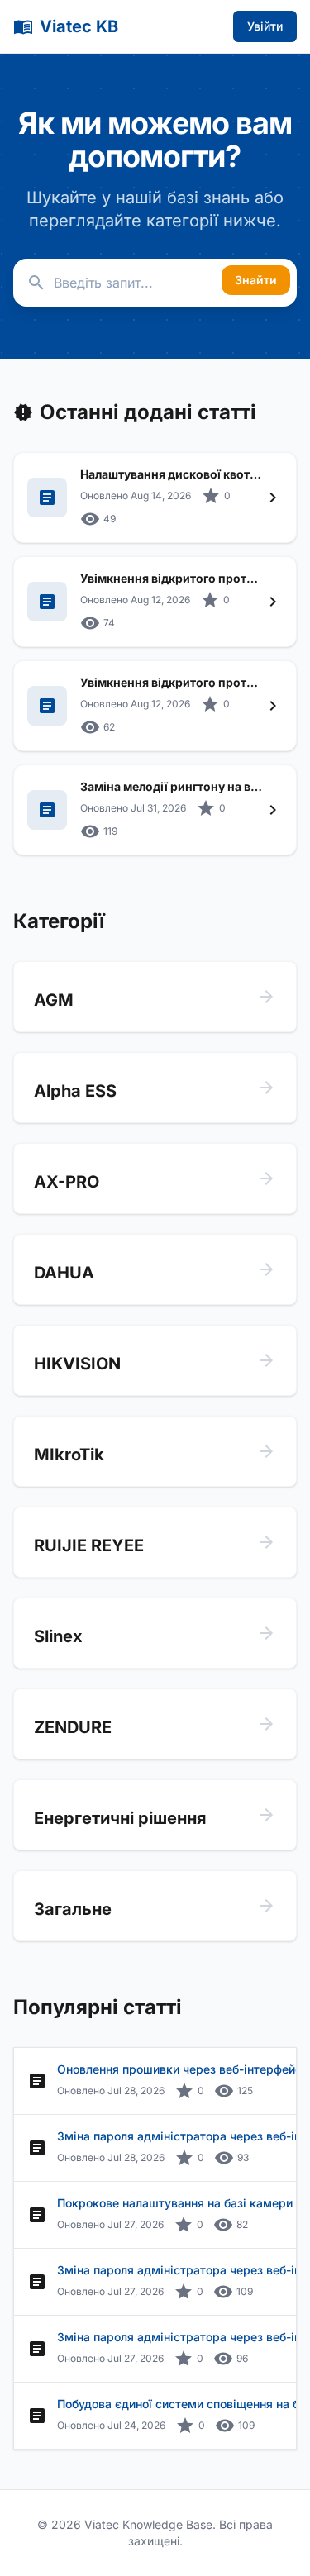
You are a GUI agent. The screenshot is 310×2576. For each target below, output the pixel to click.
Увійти (265, 26)
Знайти (256, 280)
